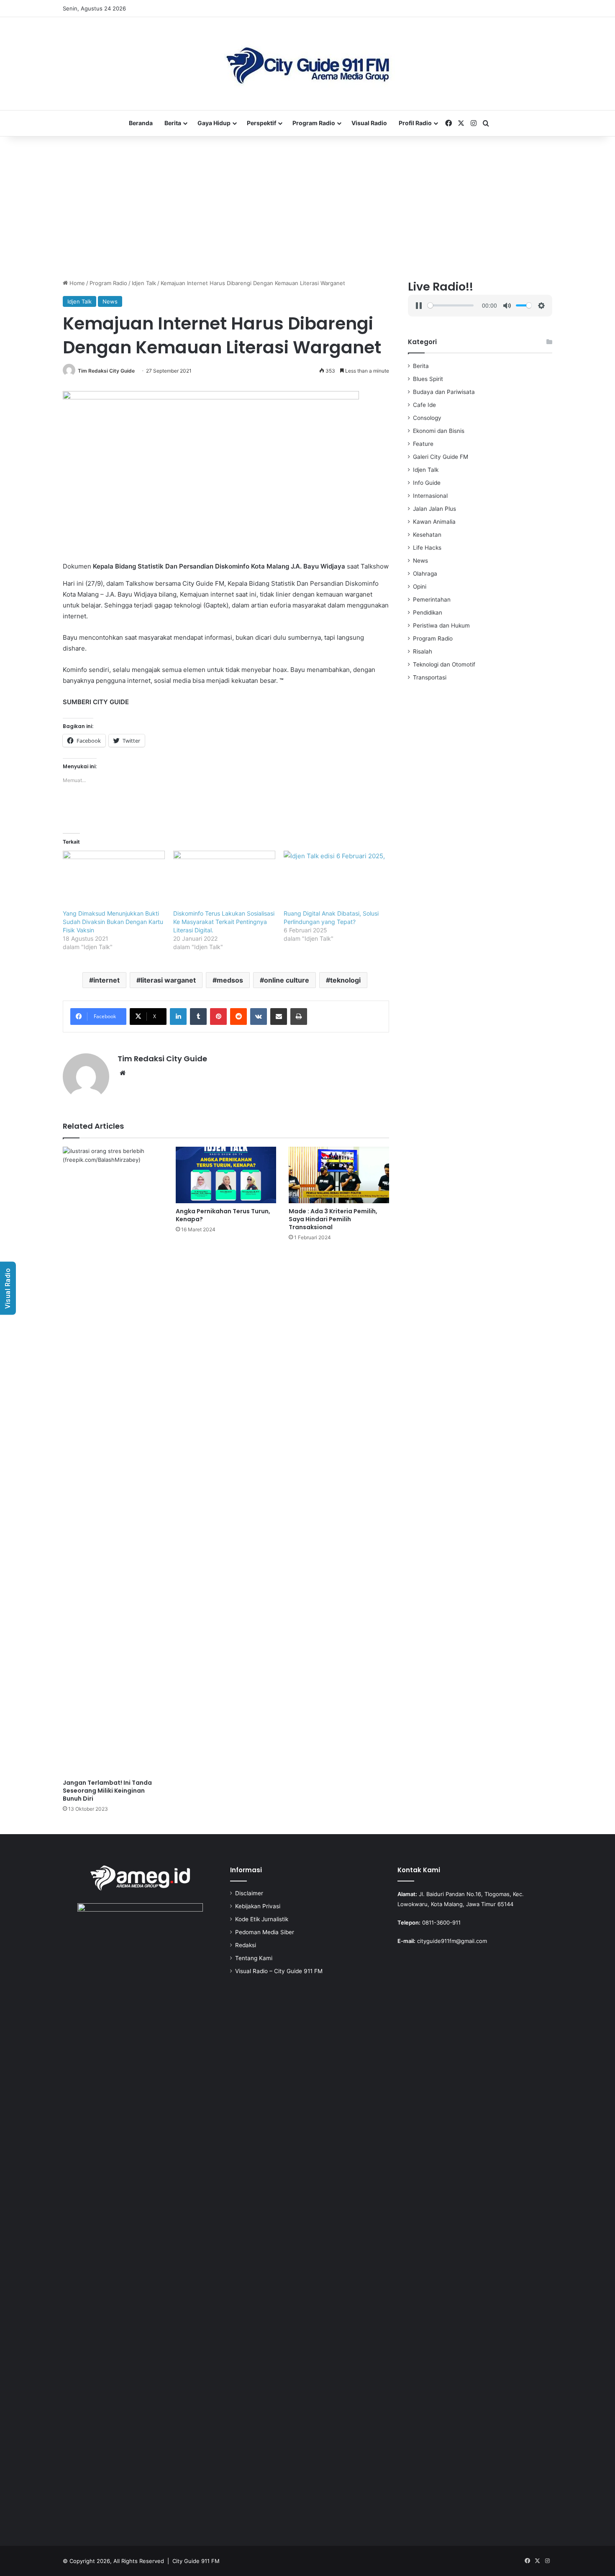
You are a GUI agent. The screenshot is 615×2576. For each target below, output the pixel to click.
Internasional (430, 496)
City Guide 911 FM (196, 2561)
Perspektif (261, 123)
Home (76, 283)
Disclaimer (249, 1893)
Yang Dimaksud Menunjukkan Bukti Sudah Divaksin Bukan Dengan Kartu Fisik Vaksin (113, 922)
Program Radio (314, 123)
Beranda (141, 123)
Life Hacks (427, 548)
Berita (173, 123)
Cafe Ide (424, 405)
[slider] (450, 305)
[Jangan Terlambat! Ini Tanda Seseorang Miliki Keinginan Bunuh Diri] (113, 1461)
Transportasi (430, 677)
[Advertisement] (307, 208)
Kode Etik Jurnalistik (262, 1919)
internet (106, 980)
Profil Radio (415, 123)
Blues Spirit (428, 379)
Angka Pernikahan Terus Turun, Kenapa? (223, 1215)
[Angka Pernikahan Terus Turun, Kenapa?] (226, 1175)
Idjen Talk (144, 283)
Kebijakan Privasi (258, 1906)
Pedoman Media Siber (265, 1932)
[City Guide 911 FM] (308, 64)
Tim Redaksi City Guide (106, 371)
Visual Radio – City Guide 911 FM (279, 1971)
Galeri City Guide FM (441, 457)
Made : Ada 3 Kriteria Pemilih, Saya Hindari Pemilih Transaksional (333, 1219)
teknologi (345, 980)
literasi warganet (168, 980)
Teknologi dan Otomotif (444, 664)
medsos (230, 980)
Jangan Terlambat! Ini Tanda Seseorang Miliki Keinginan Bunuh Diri (107, 1791)
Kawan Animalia (434, 522)
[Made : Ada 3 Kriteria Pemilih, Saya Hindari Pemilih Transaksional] (339, 1175)
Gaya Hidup (214, 123)
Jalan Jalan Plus (434, 509)
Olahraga (425, 574)
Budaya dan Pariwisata (444, 392)
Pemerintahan (432, 600)
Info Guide (427, 483)
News (110, 301)
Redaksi (246, 1945)
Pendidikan (428, 612)
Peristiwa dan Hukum (441, 625)
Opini (420, 587)
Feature (423, 444)
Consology (427, 418)
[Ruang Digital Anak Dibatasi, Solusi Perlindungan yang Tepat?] (335, 880)
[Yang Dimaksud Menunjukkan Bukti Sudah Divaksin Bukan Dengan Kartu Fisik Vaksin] (114, 880)
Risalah (423, 651)
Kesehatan (427, 535)
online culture (287, 980)
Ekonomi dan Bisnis (439, 431)
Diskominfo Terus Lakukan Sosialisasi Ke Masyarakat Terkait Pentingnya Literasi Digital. (224, 922)
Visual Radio (369, 123)
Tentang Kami (254, 1958)
